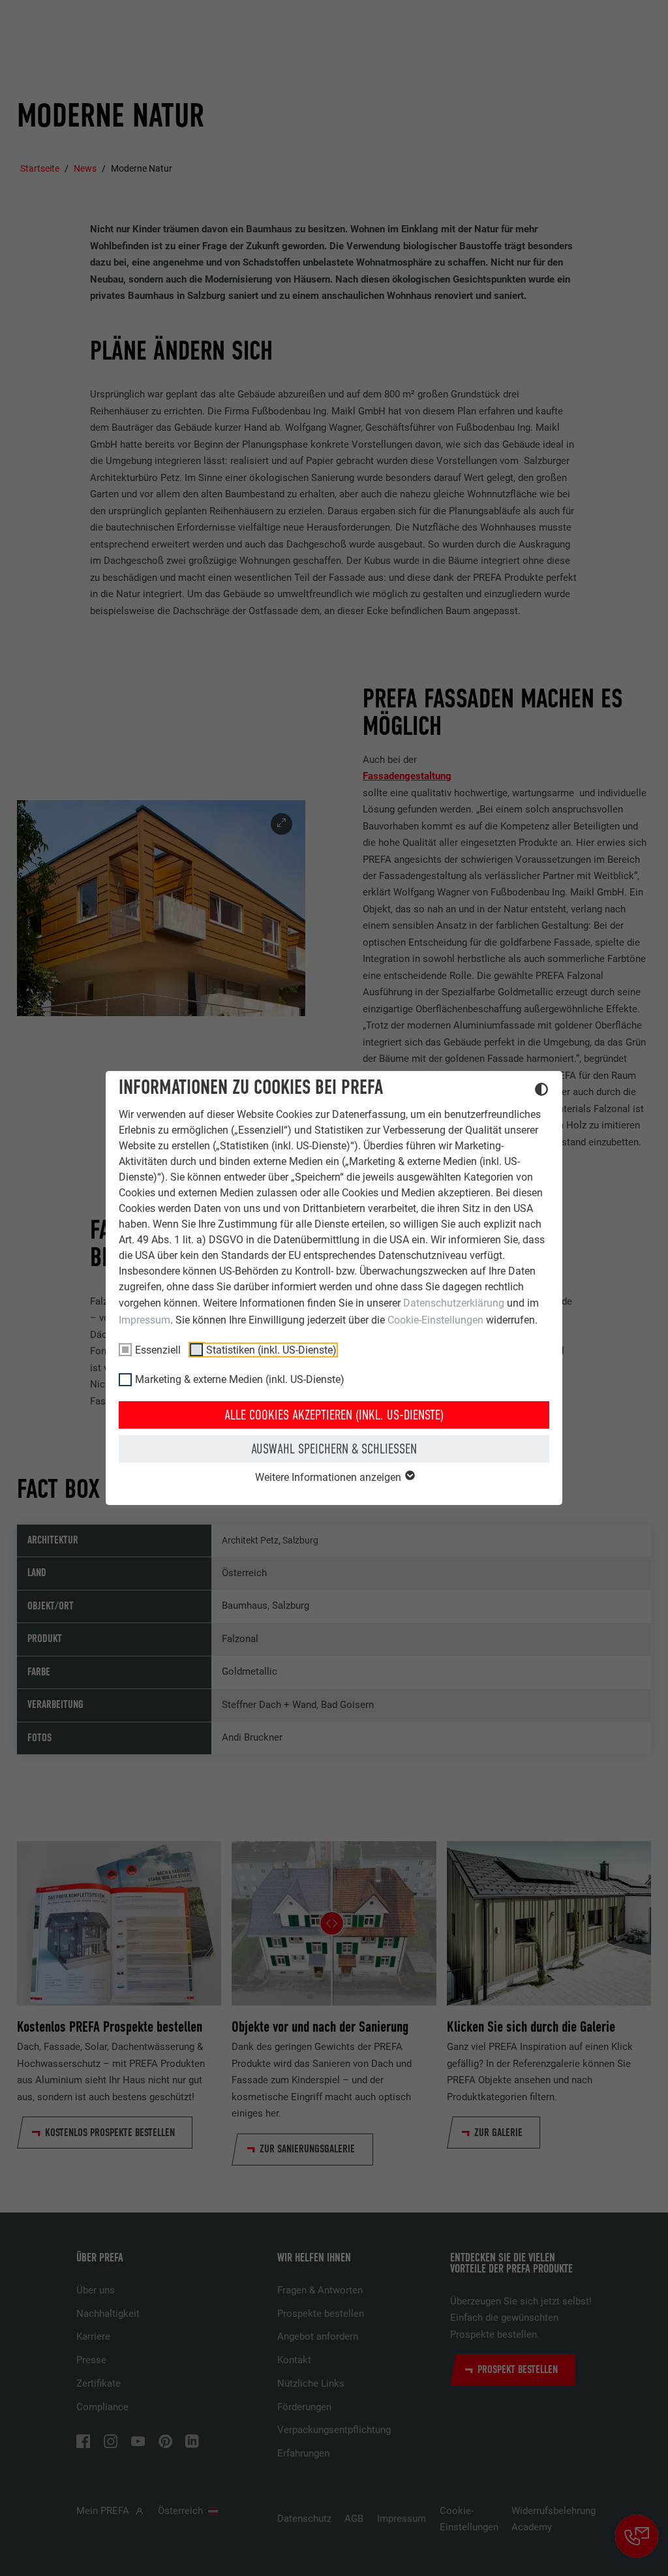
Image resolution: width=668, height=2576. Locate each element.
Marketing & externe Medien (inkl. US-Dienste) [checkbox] (240, 1379)
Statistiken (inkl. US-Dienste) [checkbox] (271, 1350)
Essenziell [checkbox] (158, 1350)
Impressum (144, 1320)
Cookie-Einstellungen (435, 1320)
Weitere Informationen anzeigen (329, 1477)
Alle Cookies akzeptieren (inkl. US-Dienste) (334, 1415)
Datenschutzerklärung (454, 1303)
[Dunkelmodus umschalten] (541, 1091)
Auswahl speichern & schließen (334, 1449)
